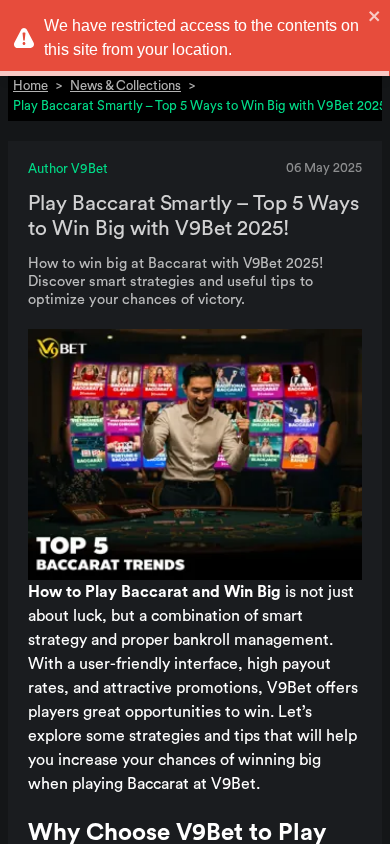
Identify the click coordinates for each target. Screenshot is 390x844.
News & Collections (125, 85)
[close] (375, 16)
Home (30, 85)
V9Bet (289, 688)
